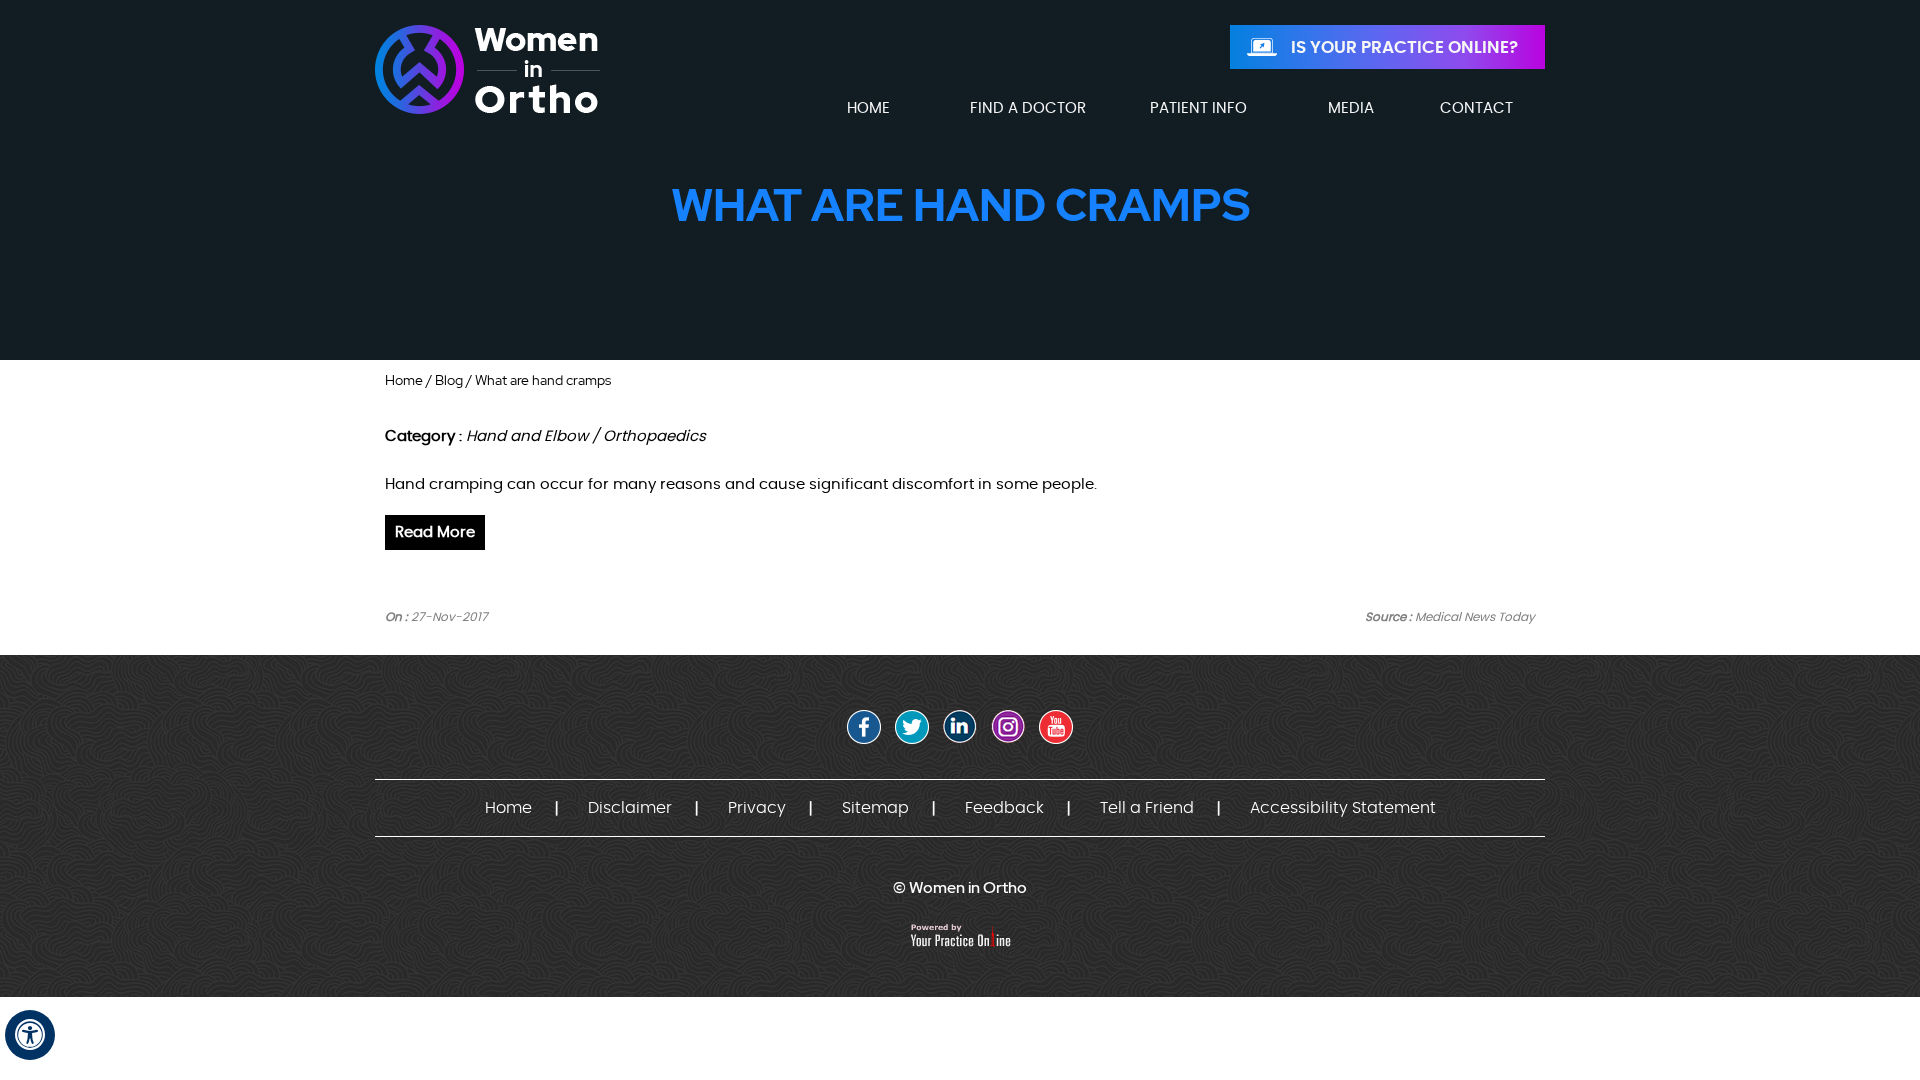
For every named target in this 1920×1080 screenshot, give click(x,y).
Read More (435, 532)
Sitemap (875, 808)
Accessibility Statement (1343, 808)
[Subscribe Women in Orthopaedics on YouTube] (1056, 727)
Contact (1476, 108)
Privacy (757, 808)
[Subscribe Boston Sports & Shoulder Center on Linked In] (960, 727)
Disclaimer (630, 808)
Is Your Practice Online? (1404, 47)
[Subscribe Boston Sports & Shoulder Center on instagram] (1008, 727)
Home (404, 380)
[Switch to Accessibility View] (30, 1035)
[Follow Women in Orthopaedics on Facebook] (864, 727)
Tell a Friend (1147, 808)
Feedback (1004, 808)
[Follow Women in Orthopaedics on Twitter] (912, 727)
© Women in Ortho (960, 887)
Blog (449, 380)
